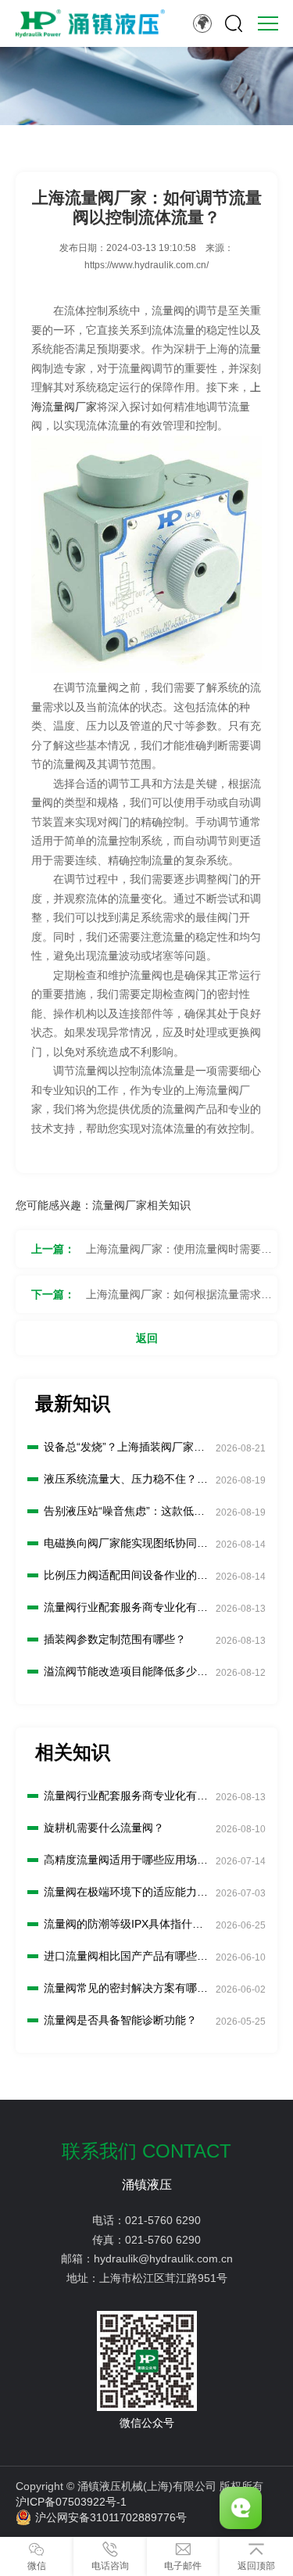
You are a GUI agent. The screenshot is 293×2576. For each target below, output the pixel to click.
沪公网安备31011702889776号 (111, 2517)
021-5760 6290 (163, 2220)
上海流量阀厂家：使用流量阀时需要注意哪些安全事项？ (179, 1255)
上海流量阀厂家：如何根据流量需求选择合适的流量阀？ (179, 1301)
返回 (147, 1338)
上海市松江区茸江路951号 (163, 2278)
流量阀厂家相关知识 (141, 1205)
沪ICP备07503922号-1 (71, 2502)
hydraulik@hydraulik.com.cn (163, 2258)
